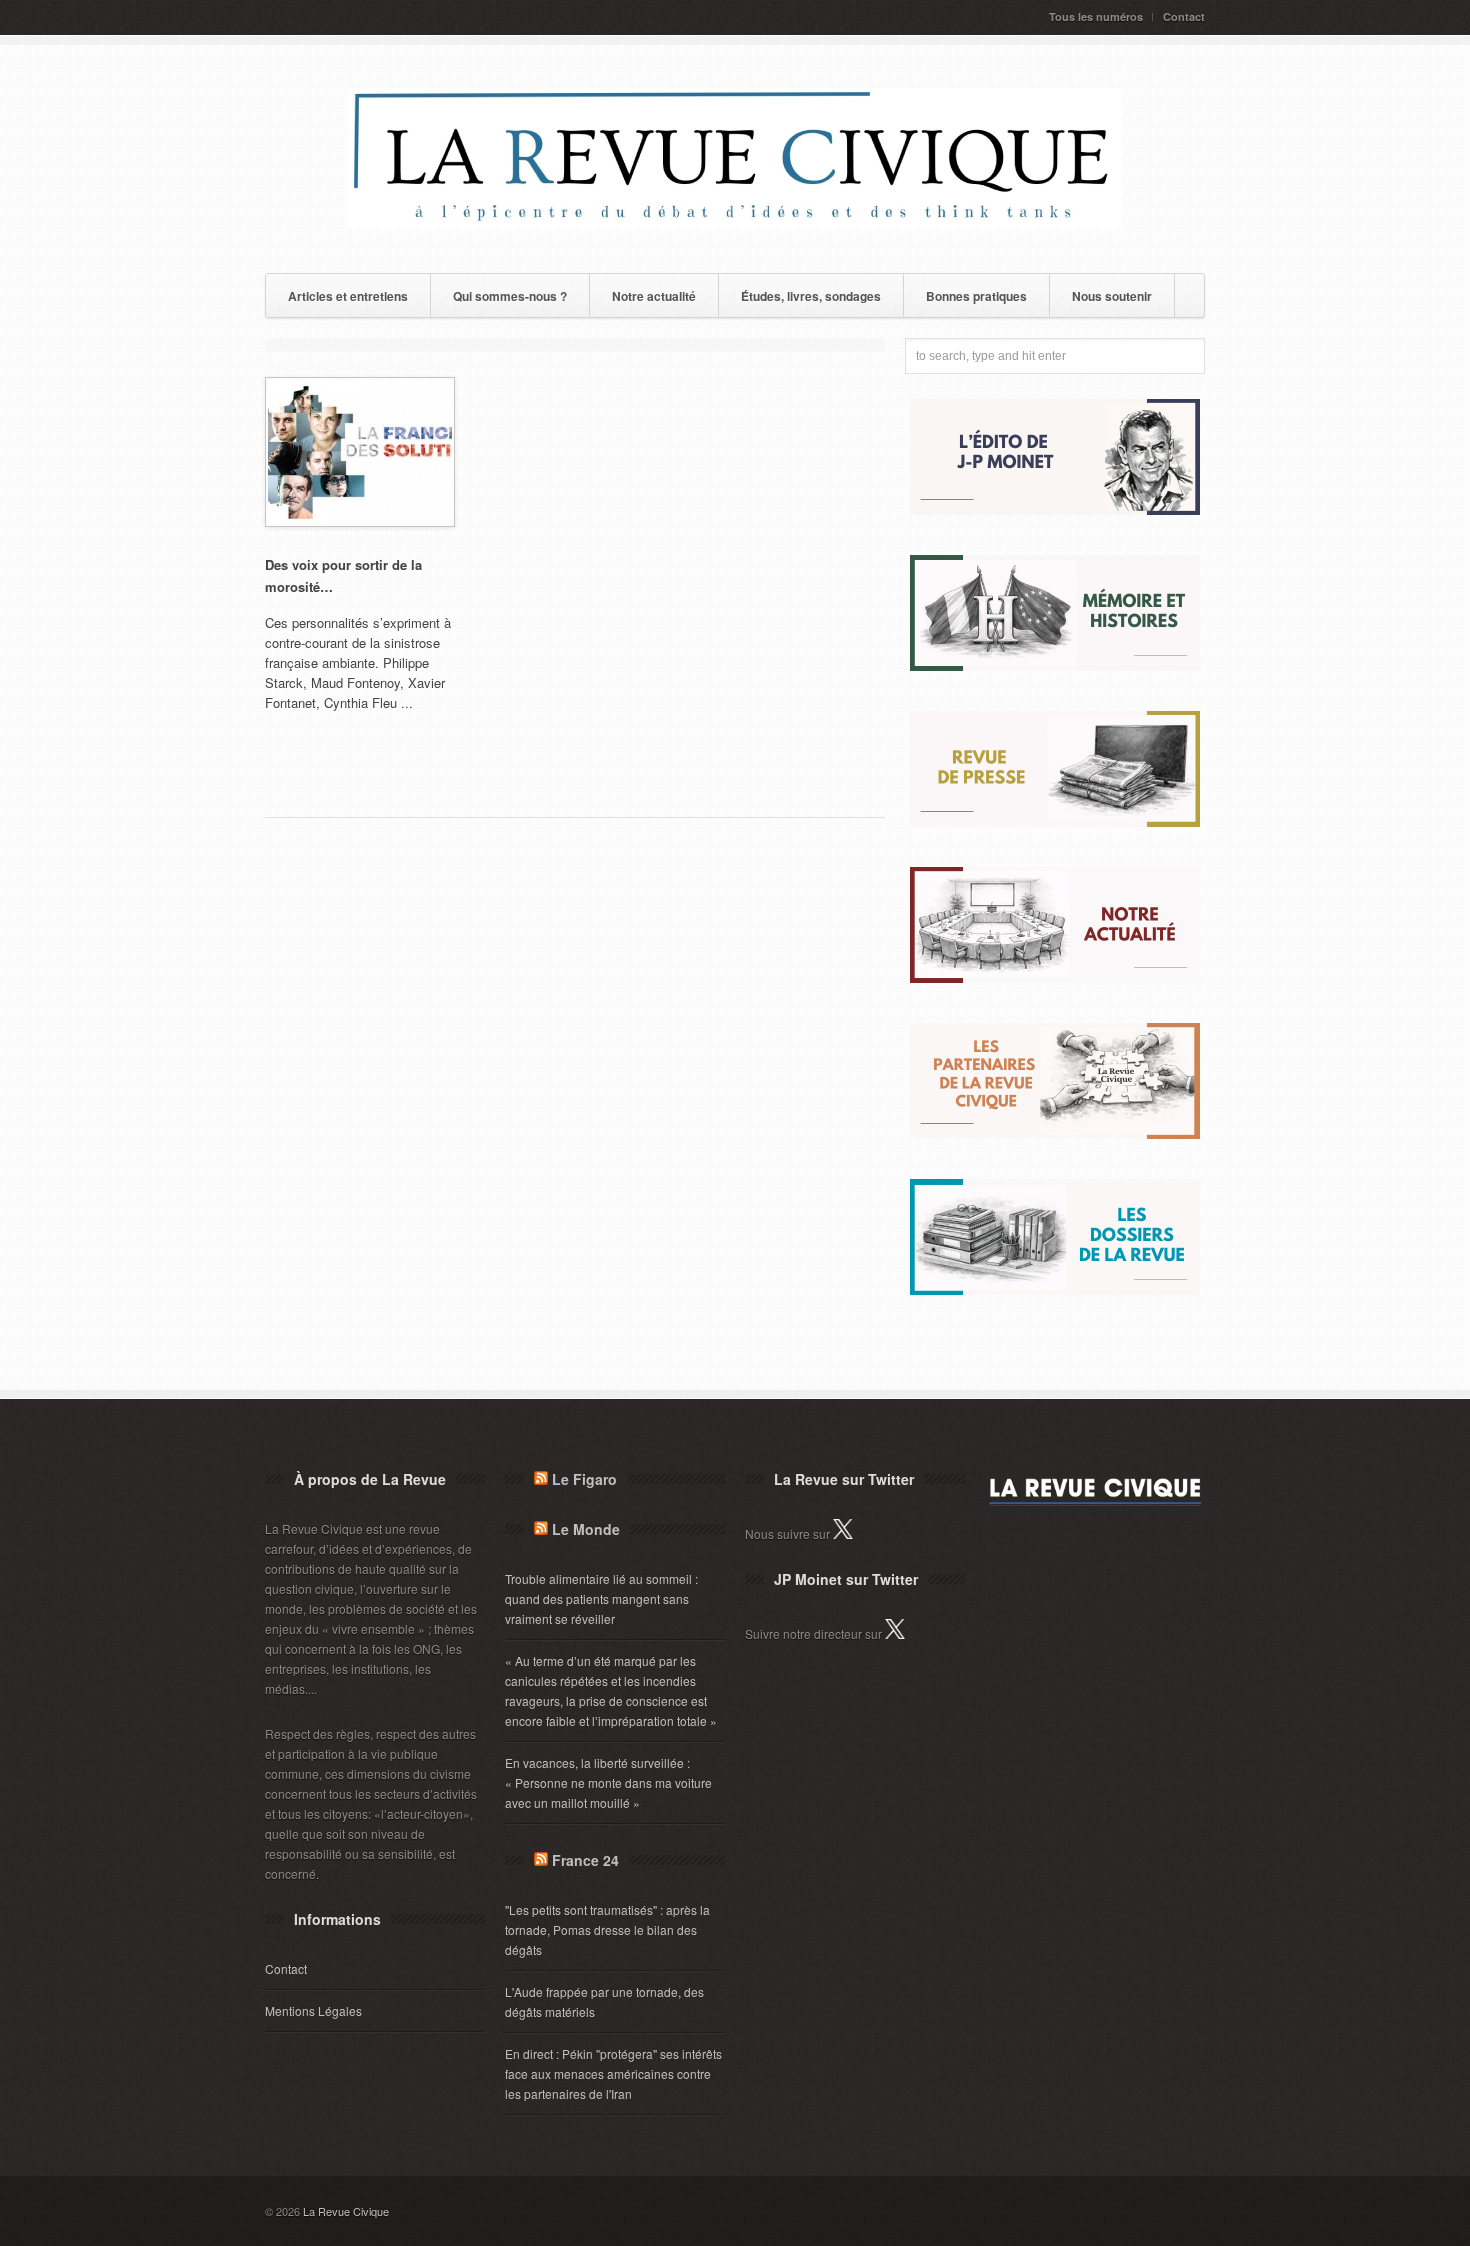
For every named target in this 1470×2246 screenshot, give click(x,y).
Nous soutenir (1112, 296)
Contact (1184, 16)
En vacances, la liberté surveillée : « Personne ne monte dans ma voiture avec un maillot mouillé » (608, 1782)
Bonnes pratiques (976, 296)
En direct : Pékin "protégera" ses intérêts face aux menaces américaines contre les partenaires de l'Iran (613, 2073)
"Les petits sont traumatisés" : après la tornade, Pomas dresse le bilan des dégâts (607, 1929)
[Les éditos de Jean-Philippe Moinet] (1055, 509)
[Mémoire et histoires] (1055, 665)
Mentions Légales (313, 2010)
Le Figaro (584, 1479)
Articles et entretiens (348, 296)
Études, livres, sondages (811, 296)
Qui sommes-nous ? (510, 296)
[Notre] (1055, 977)
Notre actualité (654, 296)
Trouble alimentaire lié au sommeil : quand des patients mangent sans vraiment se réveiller (601, 1598)
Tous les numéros (1096, 16)
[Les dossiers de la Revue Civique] (1055, 1289)
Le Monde (586, 1529)
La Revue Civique (346, 2211)
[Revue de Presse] (1055, 821)
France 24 (585, 1860)
